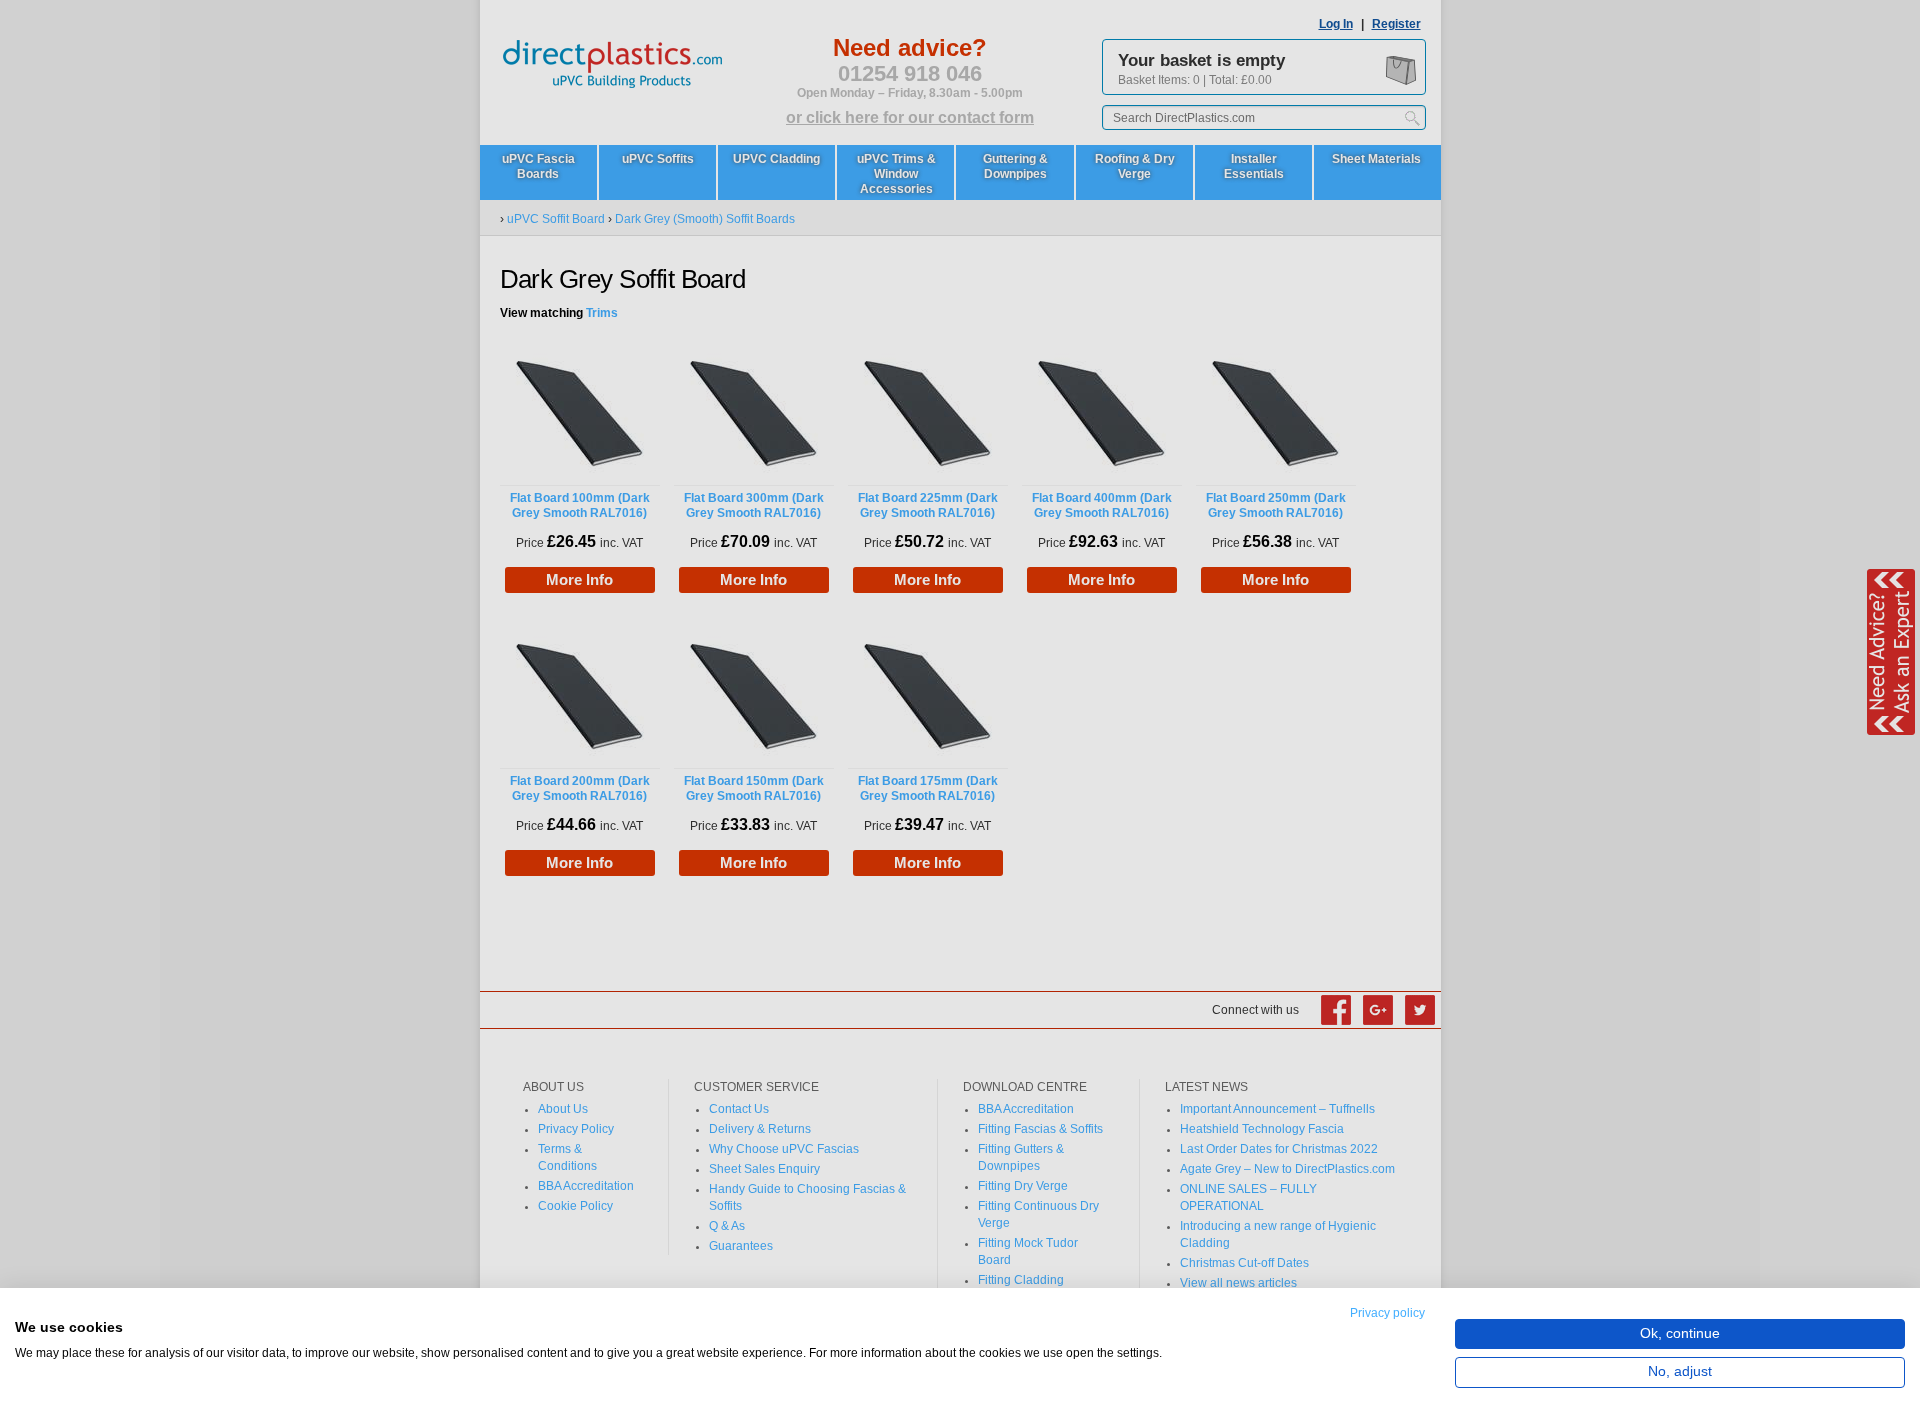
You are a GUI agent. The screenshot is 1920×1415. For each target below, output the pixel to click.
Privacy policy (1387, 1313)
